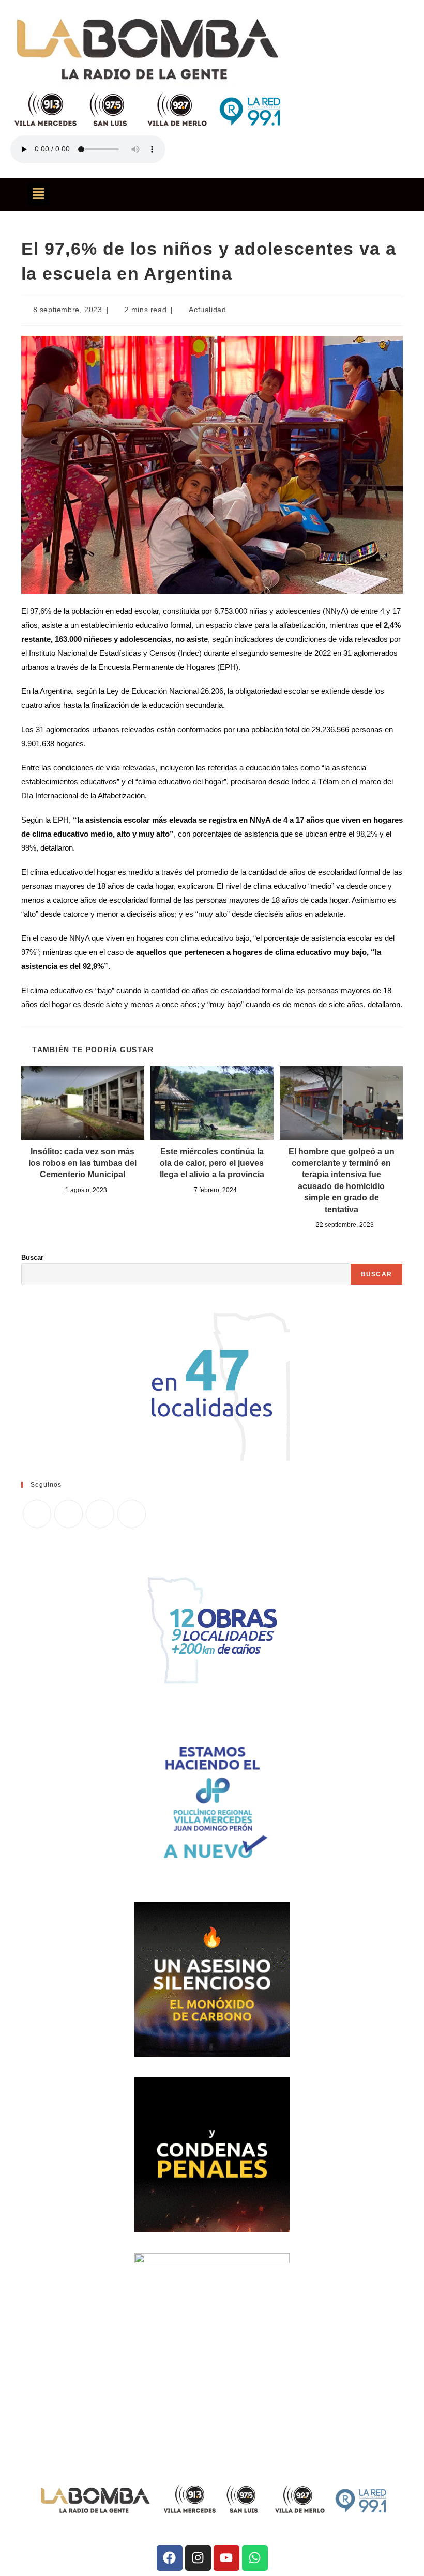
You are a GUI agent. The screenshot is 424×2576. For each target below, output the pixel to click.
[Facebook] (69, 1514)
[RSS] (132, 1514)
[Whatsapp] (255, 2558)
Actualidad (207, 310)
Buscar (32, 1258)
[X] (37, 1514)
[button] (38, 194)
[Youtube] (226, 2558)
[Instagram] (100, 1514)
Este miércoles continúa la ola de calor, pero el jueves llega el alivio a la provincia (212, 1163)
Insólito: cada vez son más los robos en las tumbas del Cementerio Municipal (82, 1163)
